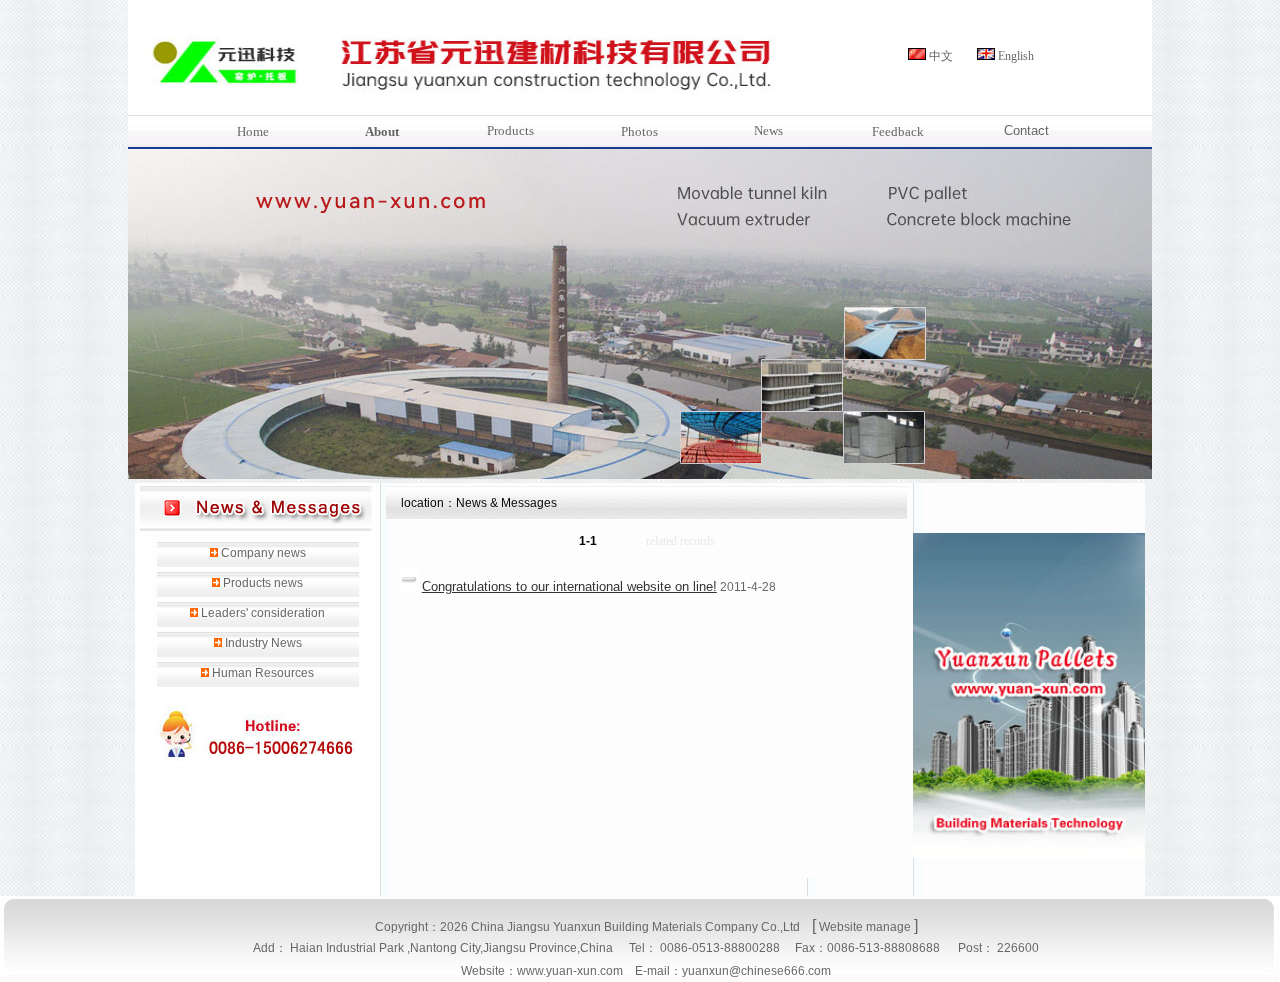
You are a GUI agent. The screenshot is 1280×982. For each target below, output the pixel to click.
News (768, 130)
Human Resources (263, 673)
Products (510, 130)
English (1016, 56)
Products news (263, 583)
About (382, 131)
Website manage (865, 927)
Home (253, 131)
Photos (639, 131)
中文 (941, 56)
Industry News (263, 643)
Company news (263, 553)
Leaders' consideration (263, 613)
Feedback (898, 131)
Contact (1026, 130)
